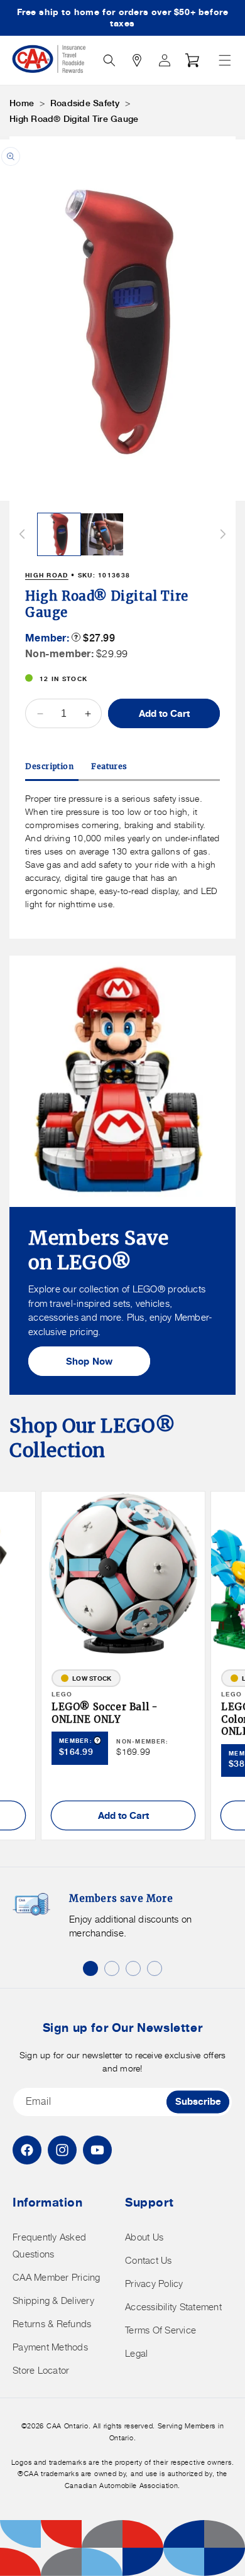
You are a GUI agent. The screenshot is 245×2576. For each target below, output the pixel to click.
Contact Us (149, 2260)
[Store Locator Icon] (137, 60)
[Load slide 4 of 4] (155, 1968)
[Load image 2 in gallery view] (102, 535)
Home (22, 103)
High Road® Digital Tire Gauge (74, 119)
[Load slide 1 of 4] (90, 1968)
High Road (47, 575)
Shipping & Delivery (53, 2300)
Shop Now (90, 1361)
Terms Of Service (161, 2330)
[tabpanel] (122, 851)
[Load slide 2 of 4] (112, 1968)
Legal (136, 2353)
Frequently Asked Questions (49, 2246)
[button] (225, 60)
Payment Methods (50, 2347)
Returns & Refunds (52, 2324)
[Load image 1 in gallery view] (59, 535)
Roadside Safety (85, 103)
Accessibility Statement (173, 2307)
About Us (144, 2237)
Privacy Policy (154, 2284)
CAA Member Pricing (57, 2277)
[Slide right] (223, 534)
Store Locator (41, 2370)
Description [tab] (50, 766)
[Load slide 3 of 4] (133, 1968)
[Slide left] (22, 534)
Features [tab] (109, 766)
